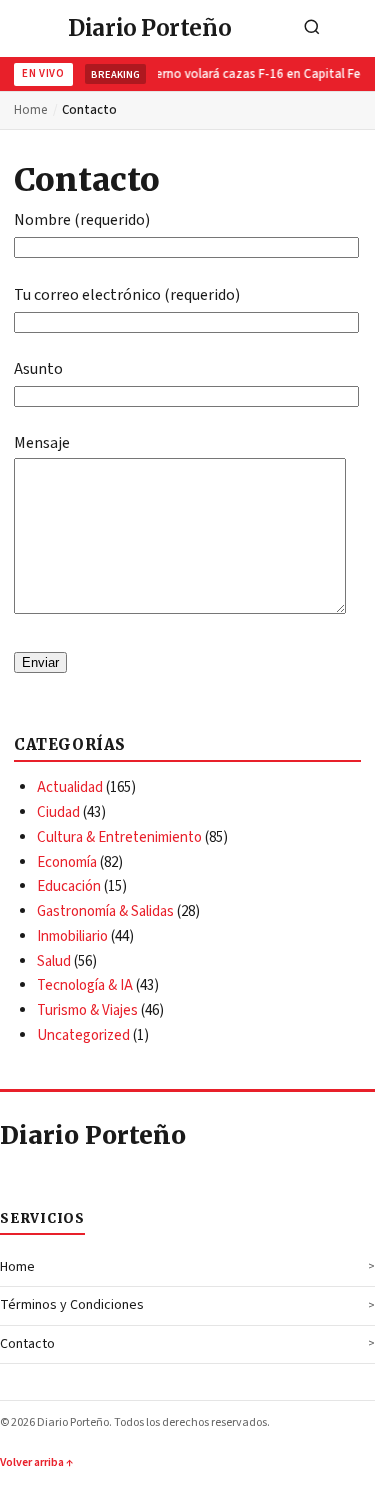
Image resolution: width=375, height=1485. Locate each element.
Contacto (27, 1344)
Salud (54, 961)
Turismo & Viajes (87, 1010)
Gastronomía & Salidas (105, 911)
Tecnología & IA (85, 985)
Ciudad (58, 812)
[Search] (312, 28)
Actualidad (70, 787)
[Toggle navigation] (354, 28)
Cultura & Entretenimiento (119, 837)
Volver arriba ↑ (36, 1462)
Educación (69, 886)
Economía (67, 862)
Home (30, 110)
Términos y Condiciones (72, 1305)
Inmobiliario (72, 936)
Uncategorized (83, 1035)
